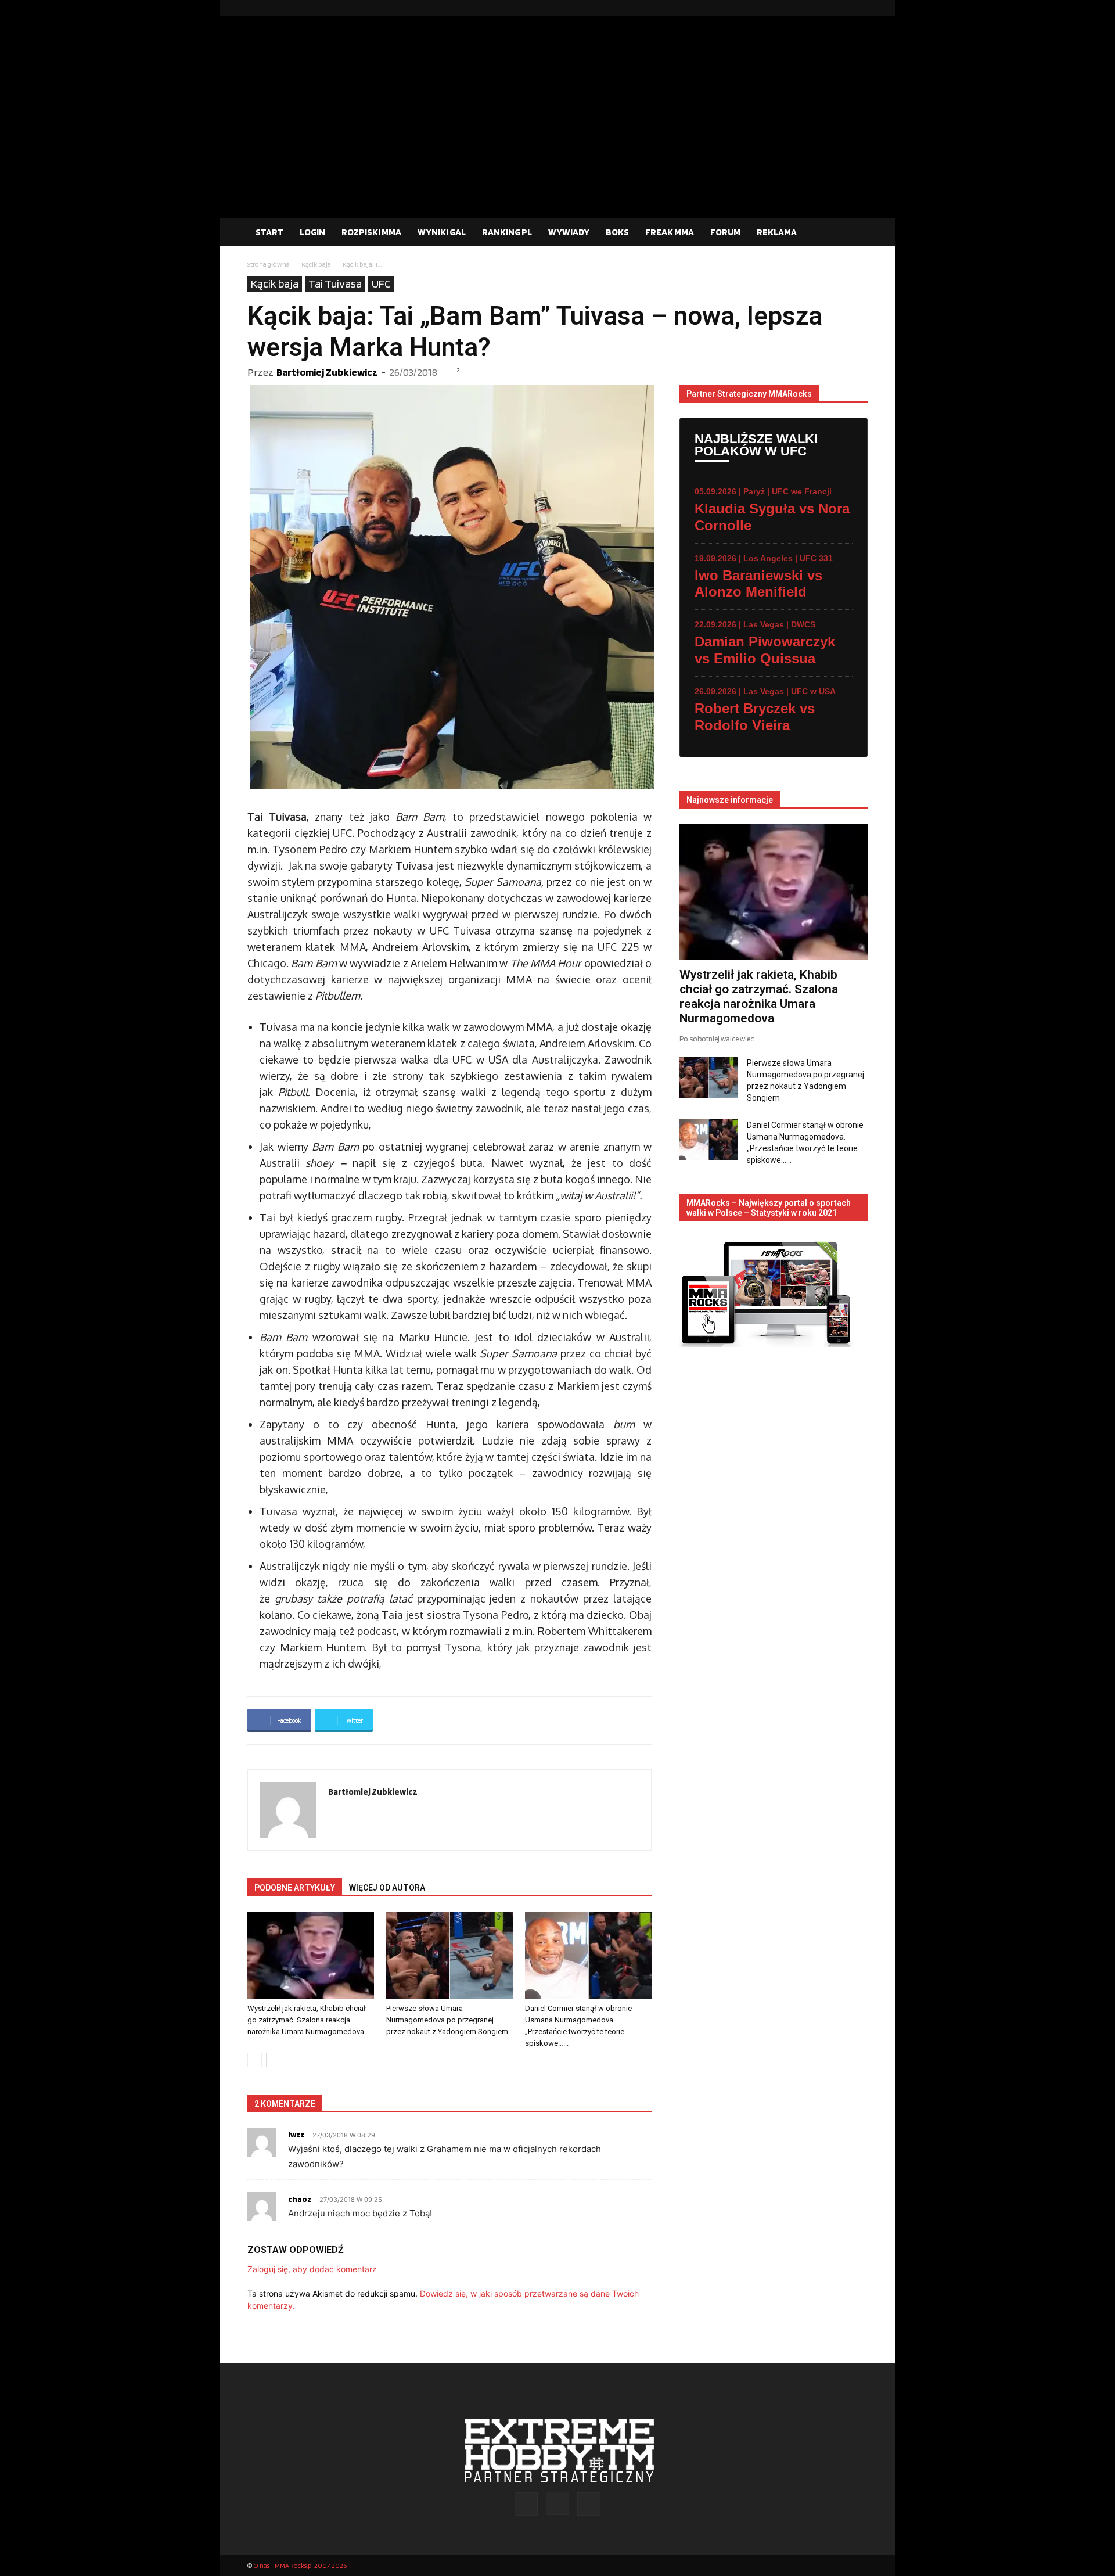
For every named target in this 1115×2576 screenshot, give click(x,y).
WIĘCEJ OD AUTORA (387, 1888)
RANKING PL (507, 232)
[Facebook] (822, 8)
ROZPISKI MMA (371, 232)
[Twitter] (859, 8)
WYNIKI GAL (442, 232)
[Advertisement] (557, 131)
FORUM (725, 232)
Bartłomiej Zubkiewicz (327, 372)
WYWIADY (569, 232)
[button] (854, 233)
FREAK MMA (670, 232)
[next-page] (273, 2060)
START (269, 232)
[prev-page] (255, 2060)
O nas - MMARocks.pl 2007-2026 (300, 2565)
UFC (381, 283)
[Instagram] (840, 8)
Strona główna (269, 264)
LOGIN (312, 232)
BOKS (617, 232)
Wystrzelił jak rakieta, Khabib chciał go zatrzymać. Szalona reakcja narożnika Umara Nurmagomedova (307, 2020)
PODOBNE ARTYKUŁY (295, 1888)
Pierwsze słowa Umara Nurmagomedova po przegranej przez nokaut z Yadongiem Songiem (447, 2020)
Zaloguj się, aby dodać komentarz (312, 2269)
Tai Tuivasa (335, 283)
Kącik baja (316, 264)
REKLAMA (777, 232)
